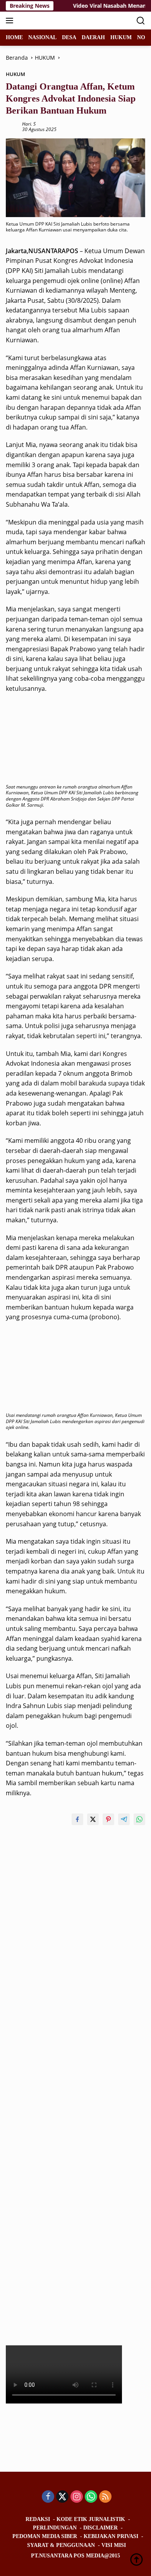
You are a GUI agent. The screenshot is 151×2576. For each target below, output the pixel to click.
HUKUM (15, 74)
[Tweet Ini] (93, 1819)
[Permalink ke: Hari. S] (12, 126)
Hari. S (29, 124)
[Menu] (11, 21)
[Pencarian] (141, 21)
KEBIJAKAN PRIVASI (111, 2536)
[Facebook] (48, 2497)
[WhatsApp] (91, 2497)
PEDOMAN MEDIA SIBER (45, 2536)
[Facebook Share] (77, 1819)
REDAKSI (38, 2519)
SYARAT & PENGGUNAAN (61, 2545)
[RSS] (105, 2497)
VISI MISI (114, 2545)
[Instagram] (77, 2497)
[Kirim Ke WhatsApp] (139, 1819)
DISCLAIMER (100, 2528)
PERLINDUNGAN (55, 2528)
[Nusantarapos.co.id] (58, 21)
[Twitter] (62, 2497)
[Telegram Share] (124, 1819)
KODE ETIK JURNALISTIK (91, 2519)
